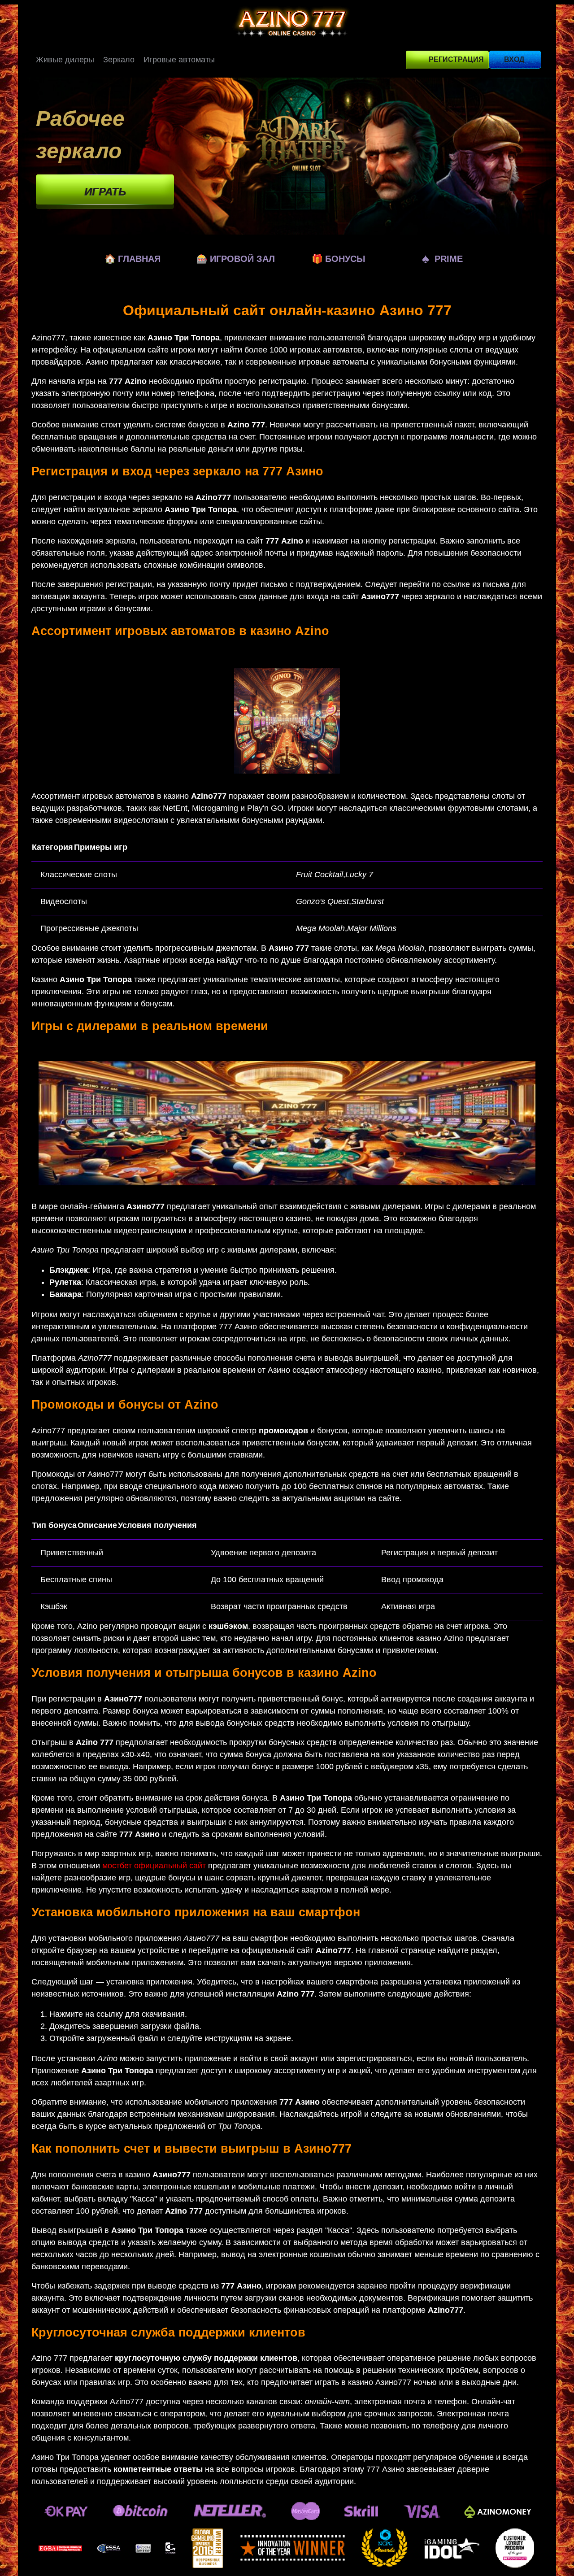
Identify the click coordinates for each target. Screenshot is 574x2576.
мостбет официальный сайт (154, 1866)
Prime (442, 259)
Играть (105, 192)
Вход (514, 59)
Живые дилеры (65, 60)
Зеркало (119, 60)
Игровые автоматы (179, 60)
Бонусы (339, 259)
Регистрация (456, 59)
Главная (133, 259)
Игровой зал (236, 259)
